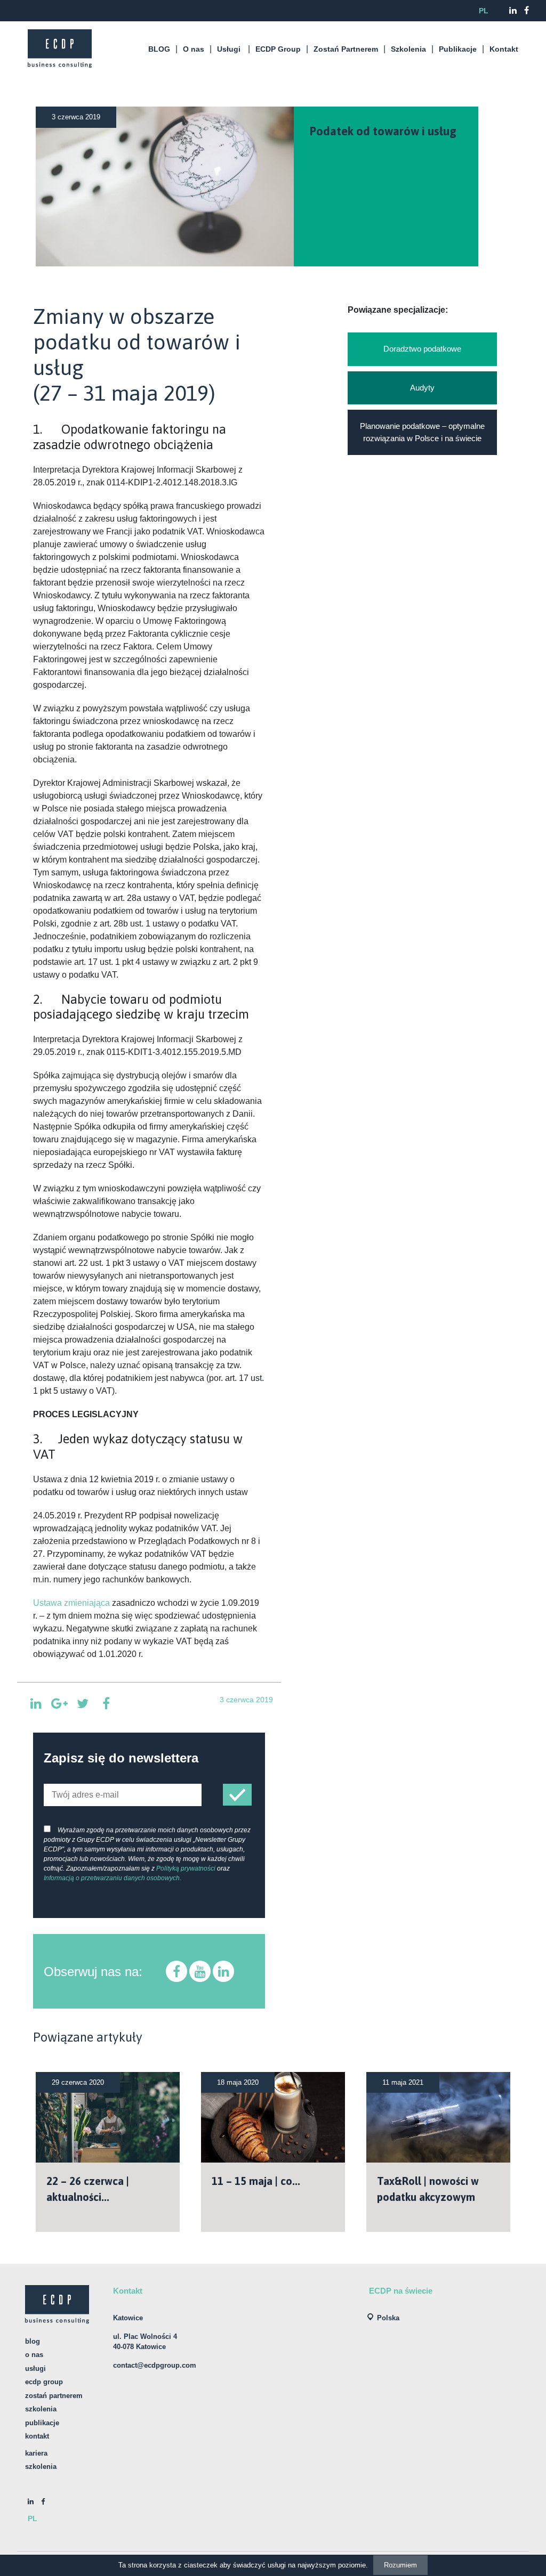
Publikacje (458, 49)
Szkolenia (408, 49)
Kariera (36, 2453)
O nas (194, 49)
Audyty (422, 388)
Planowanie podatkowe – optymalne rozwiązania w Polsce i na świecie (422, 432)
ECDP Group (278, 49)
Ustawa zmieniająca (71, 1603)
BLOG (159, 49)
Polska (388, 2318)
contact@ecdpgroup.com (155, 2365)
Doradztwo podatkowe (422, 349)
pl (484, 11)
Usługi (229, 49)
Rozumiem (400, 2565)
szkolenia (41, 2467)
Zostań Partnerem (346, 49)
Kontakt (504, 49)
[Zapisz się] (237, 1795)
